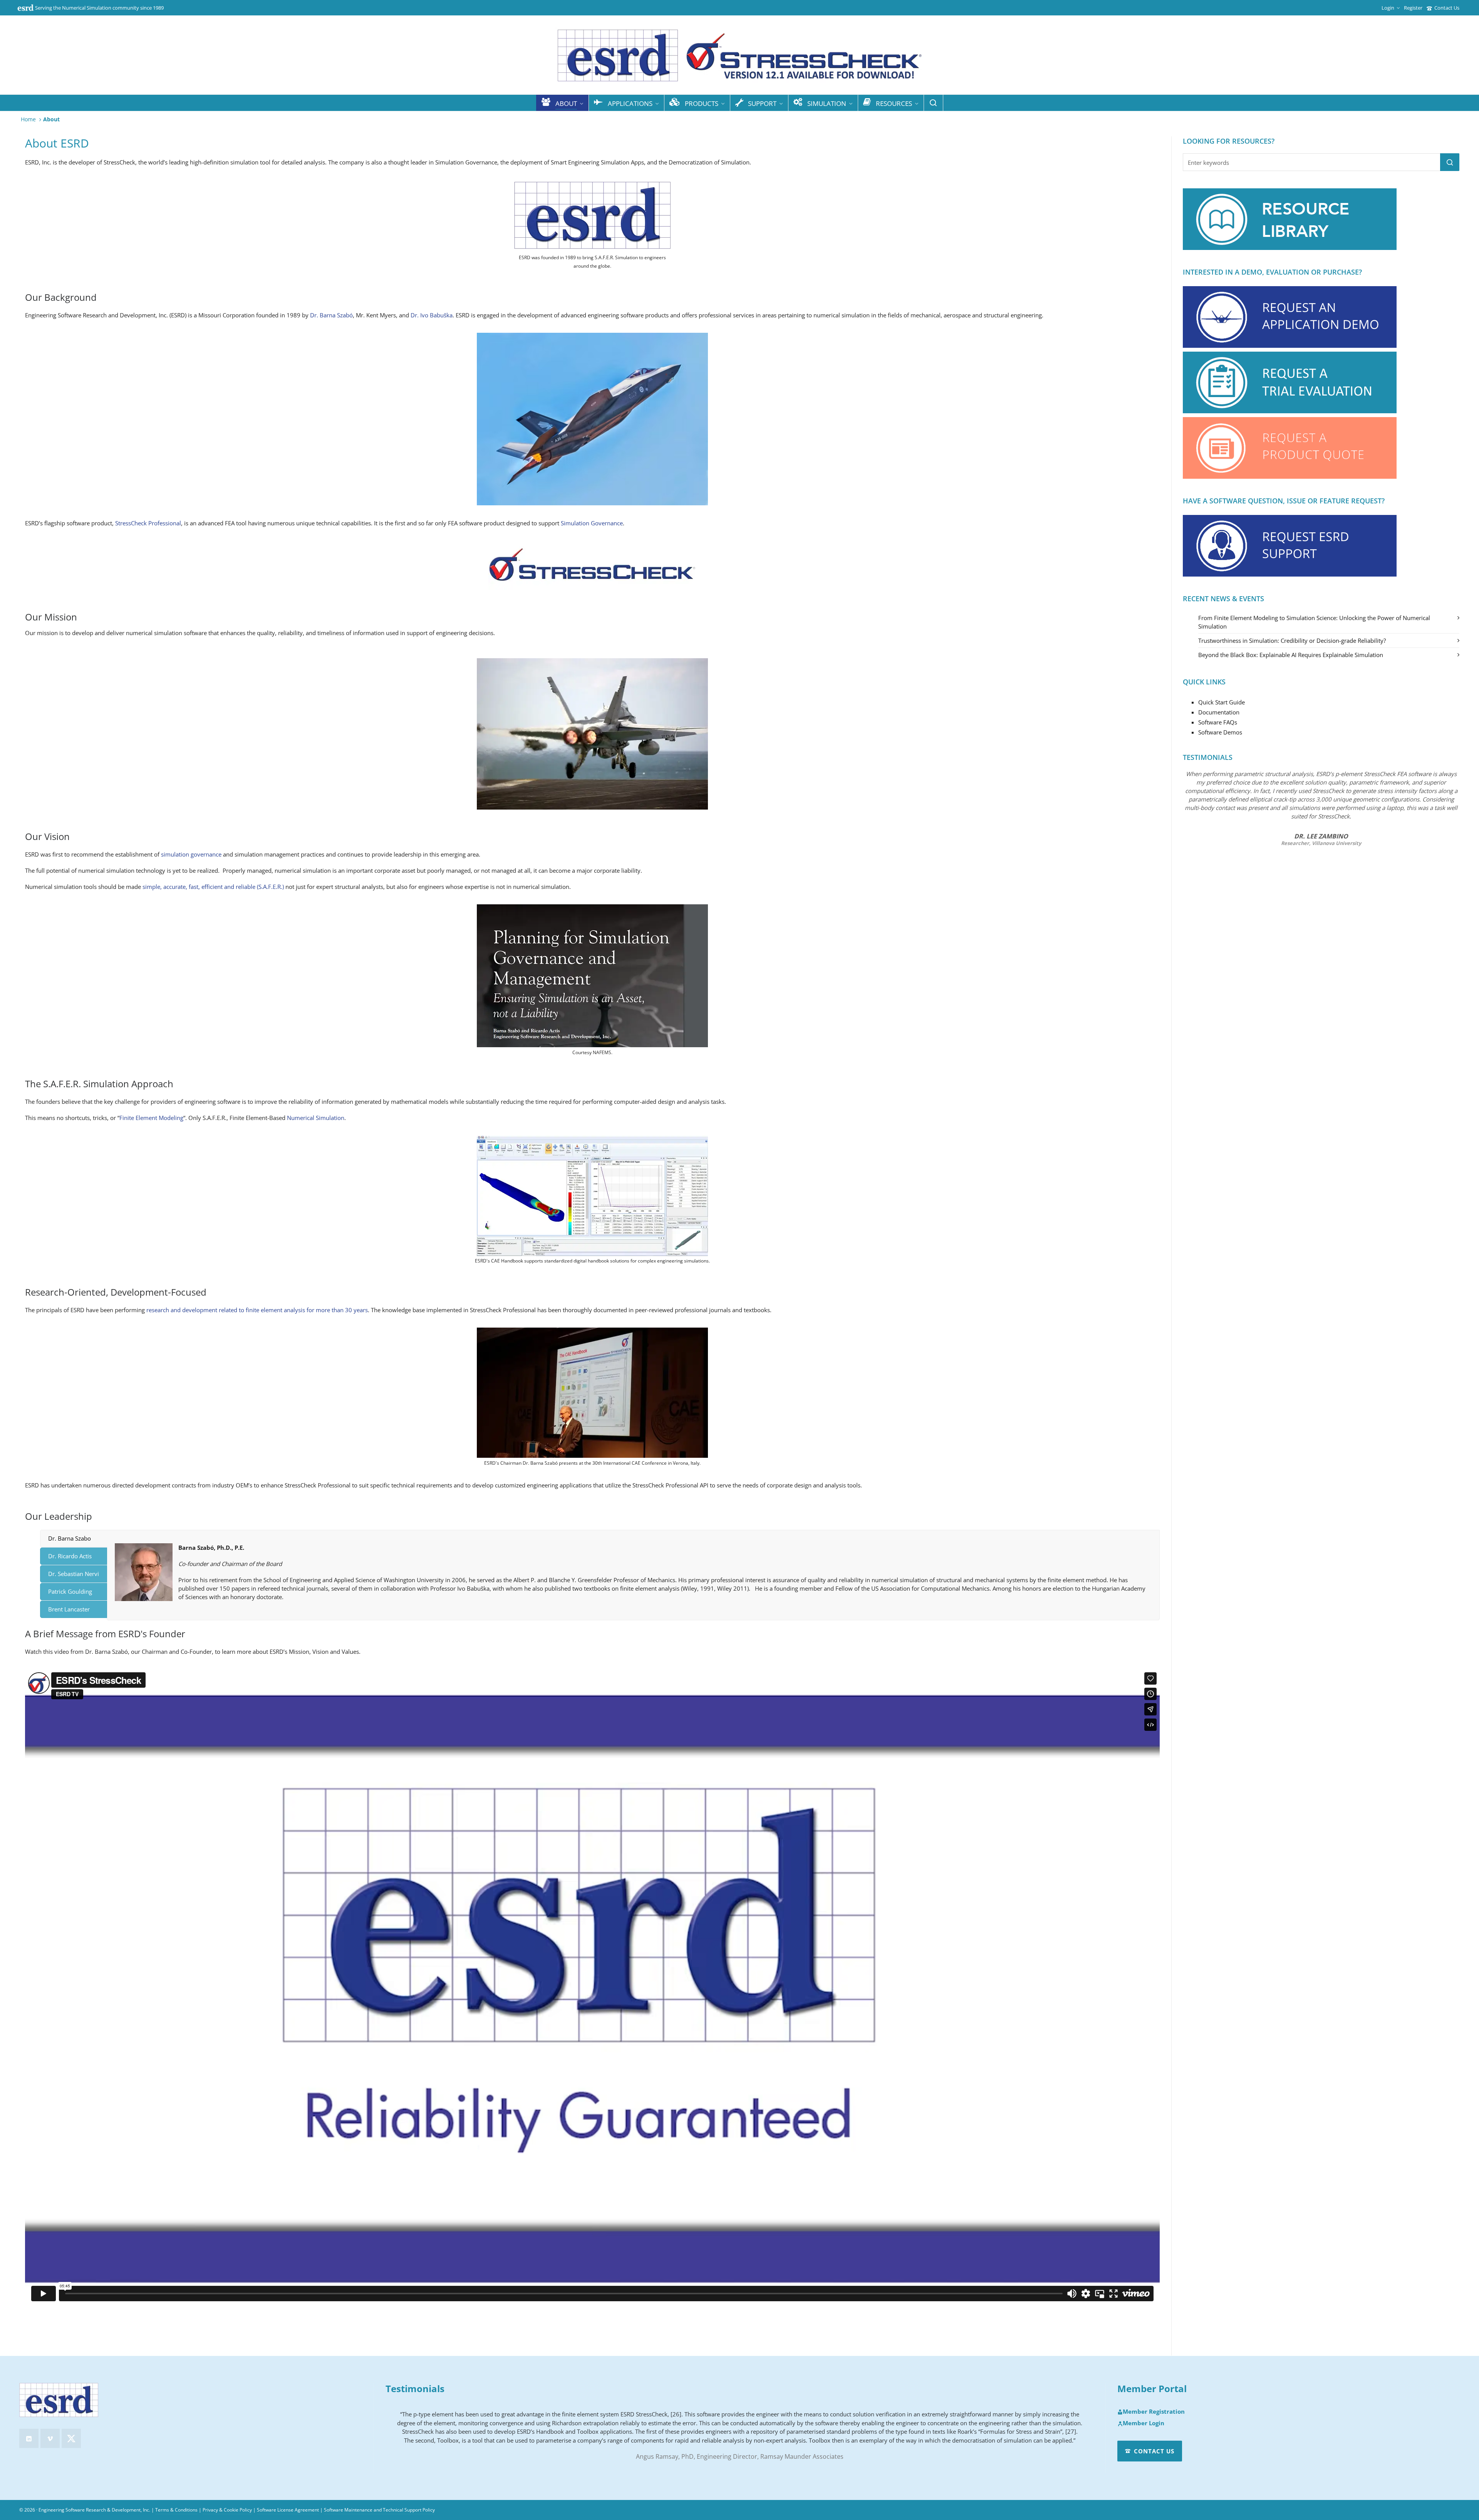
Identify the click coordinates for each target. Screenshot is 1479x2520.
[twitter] (71, 2438)
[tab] (74, 1538)
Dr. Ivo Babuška (432, 315)
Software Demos (1220, 732)
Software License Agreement (288, 2510)
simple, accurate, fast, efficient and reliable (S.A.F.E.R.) (213, 887)
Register (1413, 8)
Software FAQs (1218, 722)
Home (28, 119)
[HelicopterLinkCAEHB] (592, 1196)
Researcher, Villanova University (1321, 843)
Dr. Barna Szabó (331, 315)
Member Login (1144, 2423)
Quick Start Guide (1222, 702)
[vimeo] (50, 2438)
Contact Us (1447, 8)
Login (1388, 8)
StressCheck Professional (148, 523)
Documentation (1219, 712)
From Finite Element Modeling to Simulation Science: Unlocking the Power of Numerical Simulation (1314, 622)
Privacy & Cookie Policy (227, 2510)
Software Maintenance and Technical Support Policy (379, 2510)
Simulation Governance (592, 523)
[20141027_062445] (592, 1393)
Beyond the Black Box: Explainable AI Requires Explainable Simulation (1291, 655)
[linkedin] (29, 2438)
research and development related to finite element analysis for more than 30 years (257, 1310)
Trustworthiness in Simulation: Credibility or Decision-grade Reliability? (1292, 640)
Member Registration (1154, 2412)
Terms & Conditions (176, 2510)
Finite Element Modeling (151, 1118)
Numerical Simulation (316, 1118)
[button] (1450, 162)
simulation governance (191, 854)
